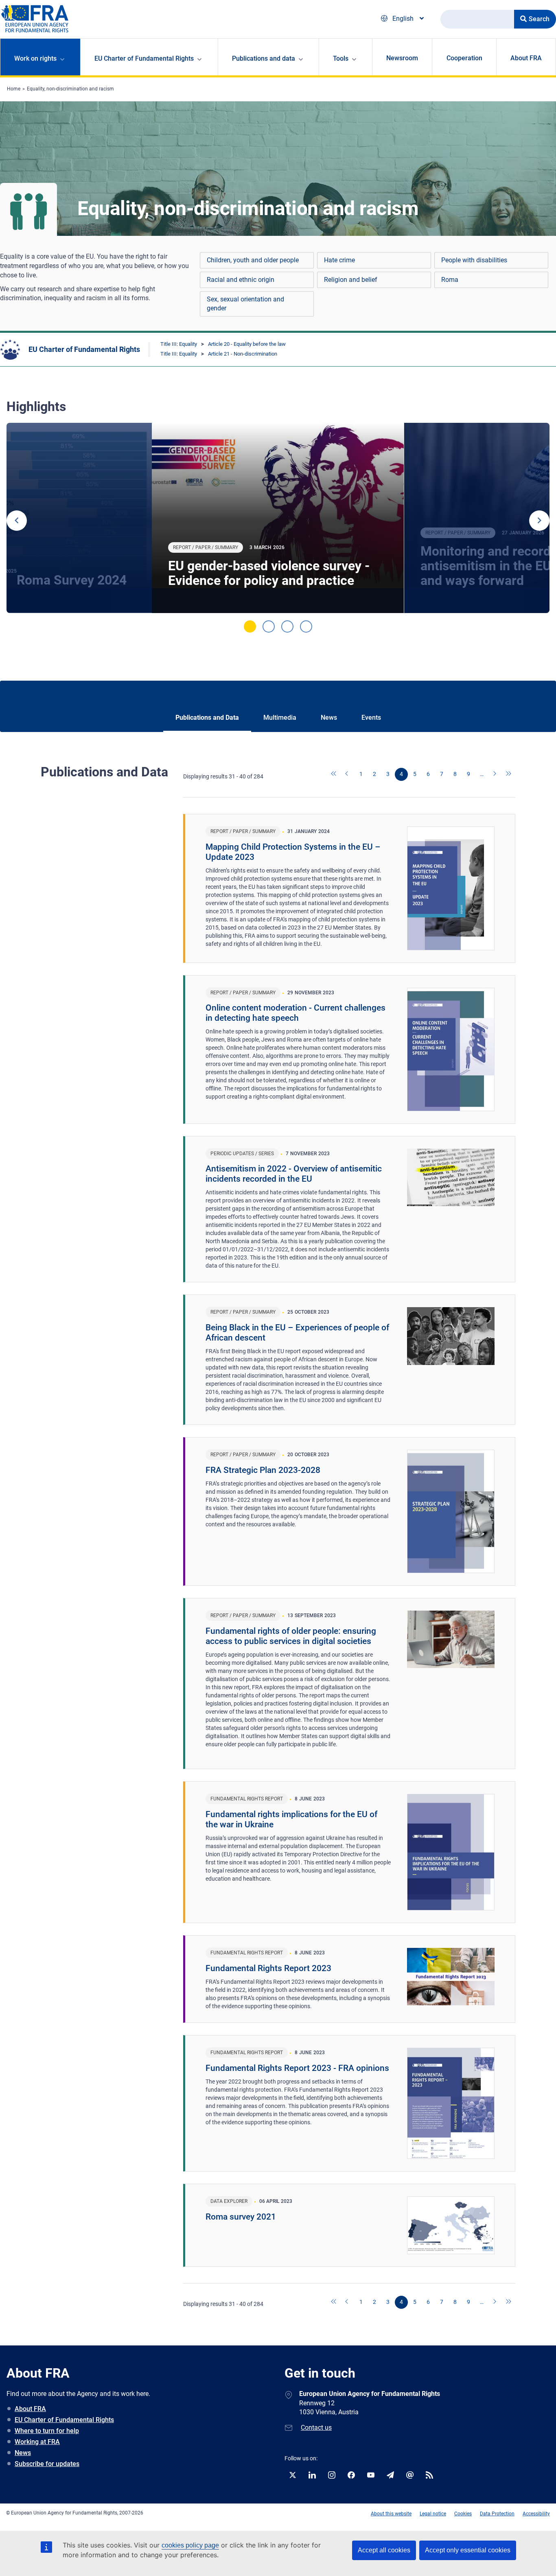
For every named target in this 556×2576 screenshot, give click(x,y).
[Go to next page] (495, 774)
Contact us (316, 2428)
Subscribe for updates (47, 2464)
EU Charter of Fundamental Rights (84, 349)
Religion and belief (351, 280)
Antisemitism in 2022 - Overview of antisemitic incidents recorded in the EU (294, 1174)
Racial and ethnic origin (241, 280)
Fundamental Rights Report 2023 (268, 1968)
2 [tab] (269, 626)
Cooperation (464, 58)
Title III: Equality (179, 344)
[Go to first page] (334, 774)
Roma (450, 280)
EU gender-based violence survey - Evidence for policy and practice (269, 573)
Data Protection (497, 2514)
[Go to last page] (509, 774)
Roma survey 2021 (241, 2217)
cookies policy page (190, 2545)
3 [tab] (287, 626)
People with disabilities (474, 260)
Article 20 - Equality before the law (247, 344)
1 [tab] (250, 626)
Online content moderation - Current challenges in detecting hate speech (296, 1013)
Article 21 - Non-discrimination (243, 354)
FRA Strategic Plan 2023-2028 (263, 1470)
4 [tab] (306, 626)
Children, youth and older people (253, 260)
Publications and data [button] (264, 58)
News (23, 2453)
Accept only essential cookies (468, 2550)
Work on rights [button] (35, 58)
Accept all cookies (384, 2550)
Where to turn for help (47, 2431)
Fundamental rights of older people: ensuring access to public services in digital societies (291, 1636)
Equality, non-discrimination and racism (70, 89)
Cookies (463, 2514)
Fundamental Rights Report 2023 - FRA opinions (297, 2068)
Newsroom (402, 58)
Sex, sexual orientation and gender (245, 304)
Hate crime (339, 260)
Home (14, 89)
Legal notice (433, 2514)
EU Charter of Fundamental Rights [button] (144, 58)
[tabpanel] (278, 518)
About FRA (526, 58)
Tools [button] (341, 58)
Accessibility (536, 2514)
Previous (17, 521)
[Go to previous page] (348, 774)
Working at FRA (37, 2442)
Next (539, 521)
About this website (391, 2514)
